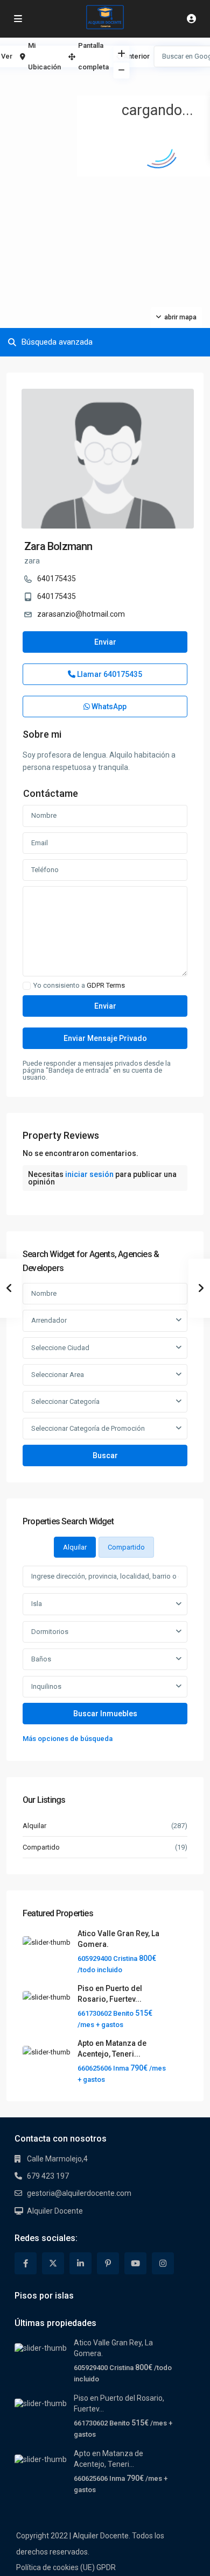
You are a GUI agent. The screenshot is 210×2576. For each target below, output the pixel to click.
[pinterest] (108, 2263)
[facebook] (26, 2263)
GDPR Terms (106, 985)
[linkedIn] (80, 2263)
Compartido (41, 1847)
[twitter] (53, 2263)
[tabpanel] (105, 1655)
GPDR (106, 2567)
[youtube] (135, 2263)
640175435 (57, 579)
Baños (41, 1659)
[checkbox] (27, 986)
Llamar (109, 674)
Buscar (105, 1455)
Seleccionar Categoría (65, 1401)
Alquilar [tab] (75, 1547)
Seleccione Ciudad (60, 1348)
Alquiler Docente (55, 2211)
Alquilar (34, 1826)
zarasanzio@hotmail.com (81, 614)
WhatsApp (108, 707)
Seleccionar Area (58, 1375)
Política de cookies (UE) (55, 2567)
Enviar (105, 642)
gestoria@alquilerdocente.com (79, 2193)
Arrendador (49, 1320)
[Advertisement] (52, 83)
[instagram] (163, 2263)
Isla (37, 1604)
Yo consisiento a (79, 986)
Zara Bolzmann (58, 546)
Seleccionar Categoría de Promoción (88, 1428)
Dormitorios (50, 1632)
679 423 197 (48, 2176)
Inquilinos (46, 1686)
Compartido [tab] (126, 1547)
